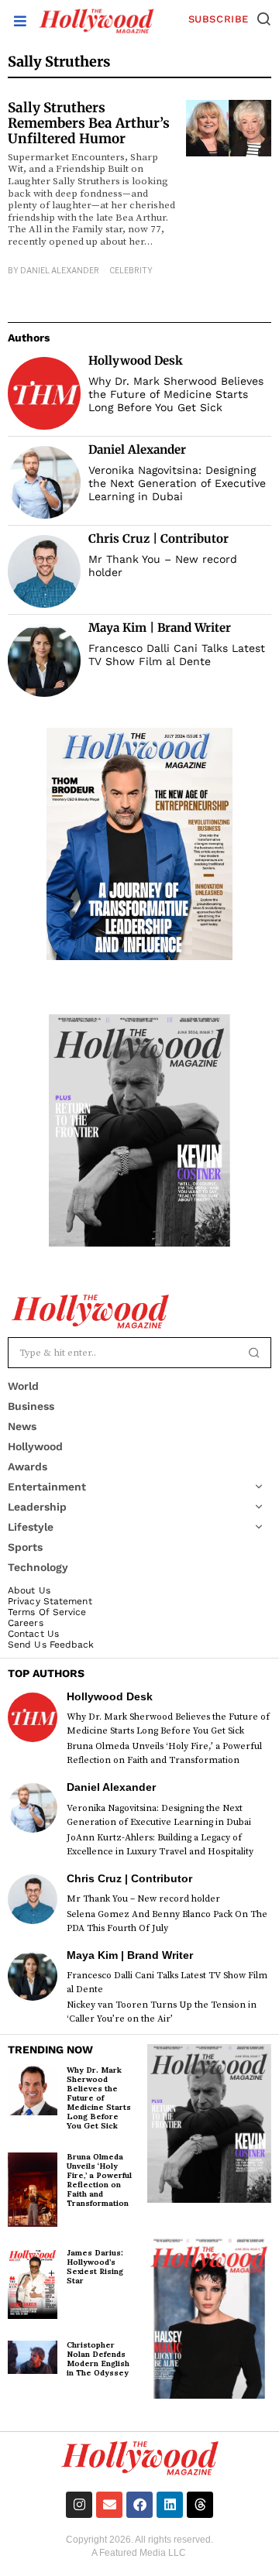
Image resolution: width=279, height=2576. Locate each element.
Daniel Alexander (60, 270)
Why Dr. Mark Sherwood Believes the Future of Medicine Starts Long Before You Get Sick (176, 394)
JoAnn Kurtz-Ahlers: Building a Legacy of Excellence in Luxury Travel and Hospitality (160, 1845)
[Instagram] (79, 2505)
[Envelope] (109, 2505)
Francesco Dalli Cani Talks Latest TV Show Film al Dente (177, 655)
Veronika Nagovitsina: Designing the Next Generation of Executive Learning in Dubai (177, 483)
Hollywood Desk (136, 360)
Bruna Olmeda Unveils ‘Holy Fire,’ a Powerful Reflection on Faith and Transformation (164, 1753)
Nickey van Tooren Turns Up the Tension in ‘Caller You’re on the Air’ (162, 2012)
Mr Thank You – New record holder (163, 566)
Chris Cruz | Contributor (158, 539)
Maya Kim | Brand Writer (160, 628)
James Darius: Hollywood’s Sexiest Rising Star (95, 2267)
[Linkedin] (170, 2505)
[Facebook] (139, 2505)
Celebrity (131, 270)
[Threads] (200, 2505)
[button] (264, 19)
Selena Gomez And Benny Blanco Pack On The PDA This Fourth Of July (167, 1921)
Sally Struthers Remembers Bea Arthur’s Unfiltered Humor (89, 123)
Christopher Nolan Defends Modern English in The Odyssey (98, 2359)
